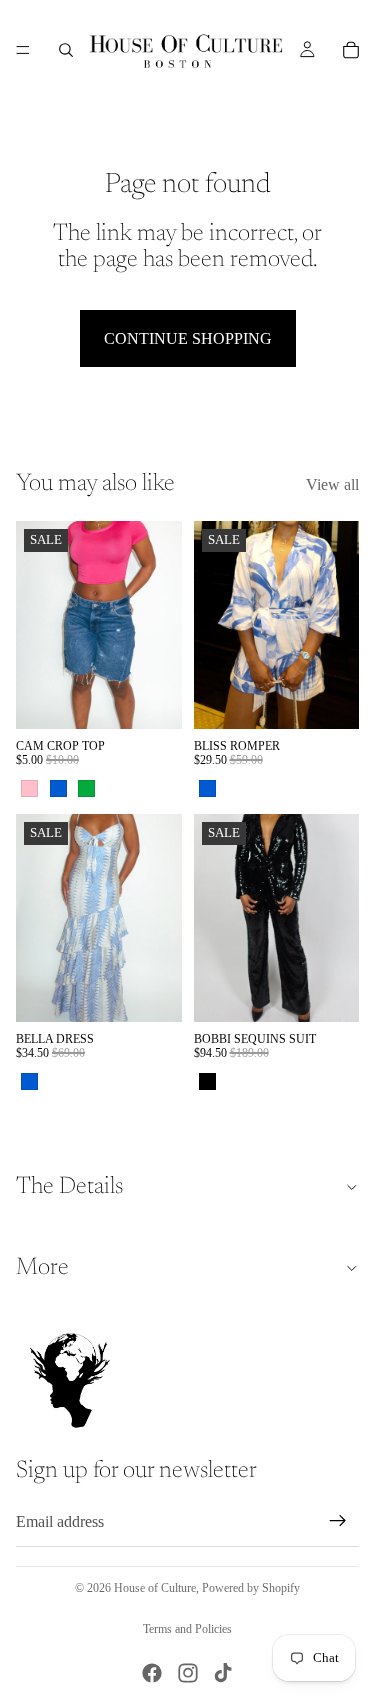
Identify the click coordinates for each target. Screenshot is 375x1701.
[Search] (66, 50)
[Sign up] (338, 1522)
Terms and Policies (187, 1629)
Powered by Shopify (251, 1588)
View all (332, 484)
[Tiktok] (223, 1673)
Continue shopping (188, 338)
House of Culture (155, 1588)
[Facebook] (152, 1673)
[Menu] (23, 50)
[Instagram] (188, 1673)
